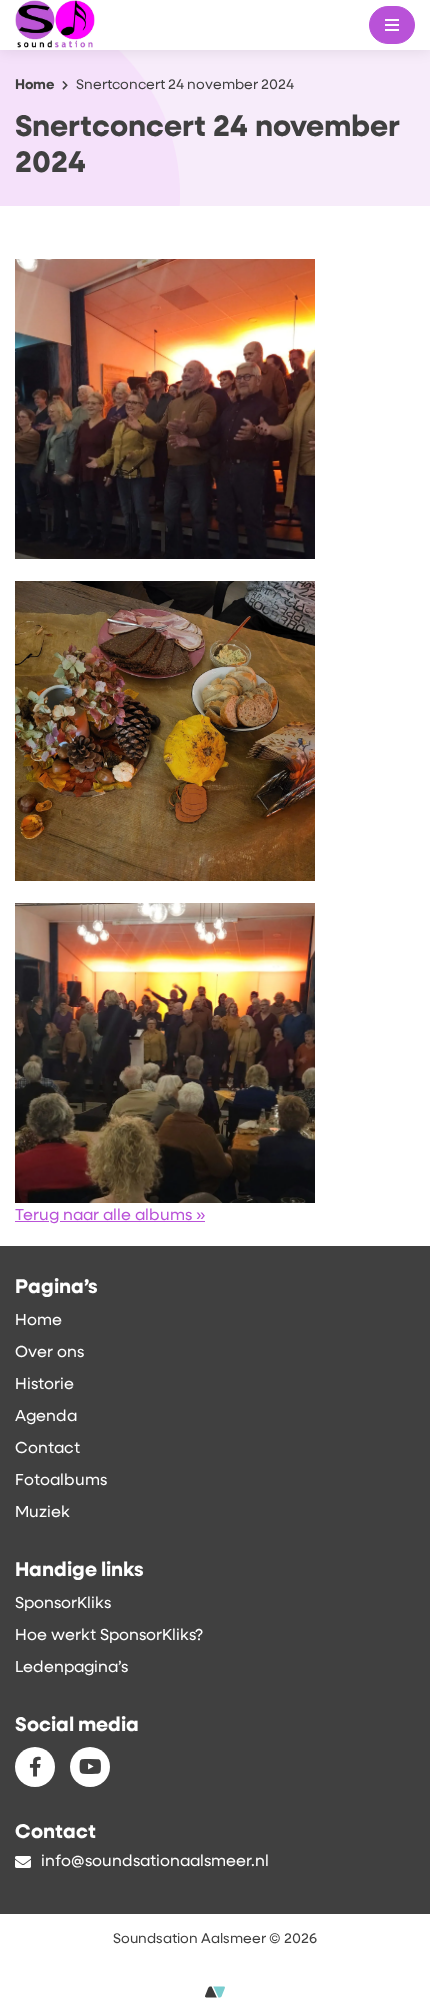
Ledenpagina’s (71, 1668)
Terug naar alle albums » (110, 1216)
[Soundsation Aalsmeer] (91, 25)
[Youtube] (90, 1767)
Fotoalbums (61, 1481)
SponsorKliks (63, 1604)
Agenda (46, 1417)
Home (38, 1321)
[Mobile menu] (392, 25)
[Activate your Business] (215, 1992)
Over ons (49, 1353)
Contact (47, 1449)
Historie (44, 1385)
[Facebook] (35, 1767)
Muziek (42, 1513)
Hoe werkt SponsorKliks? (109, 1636)
